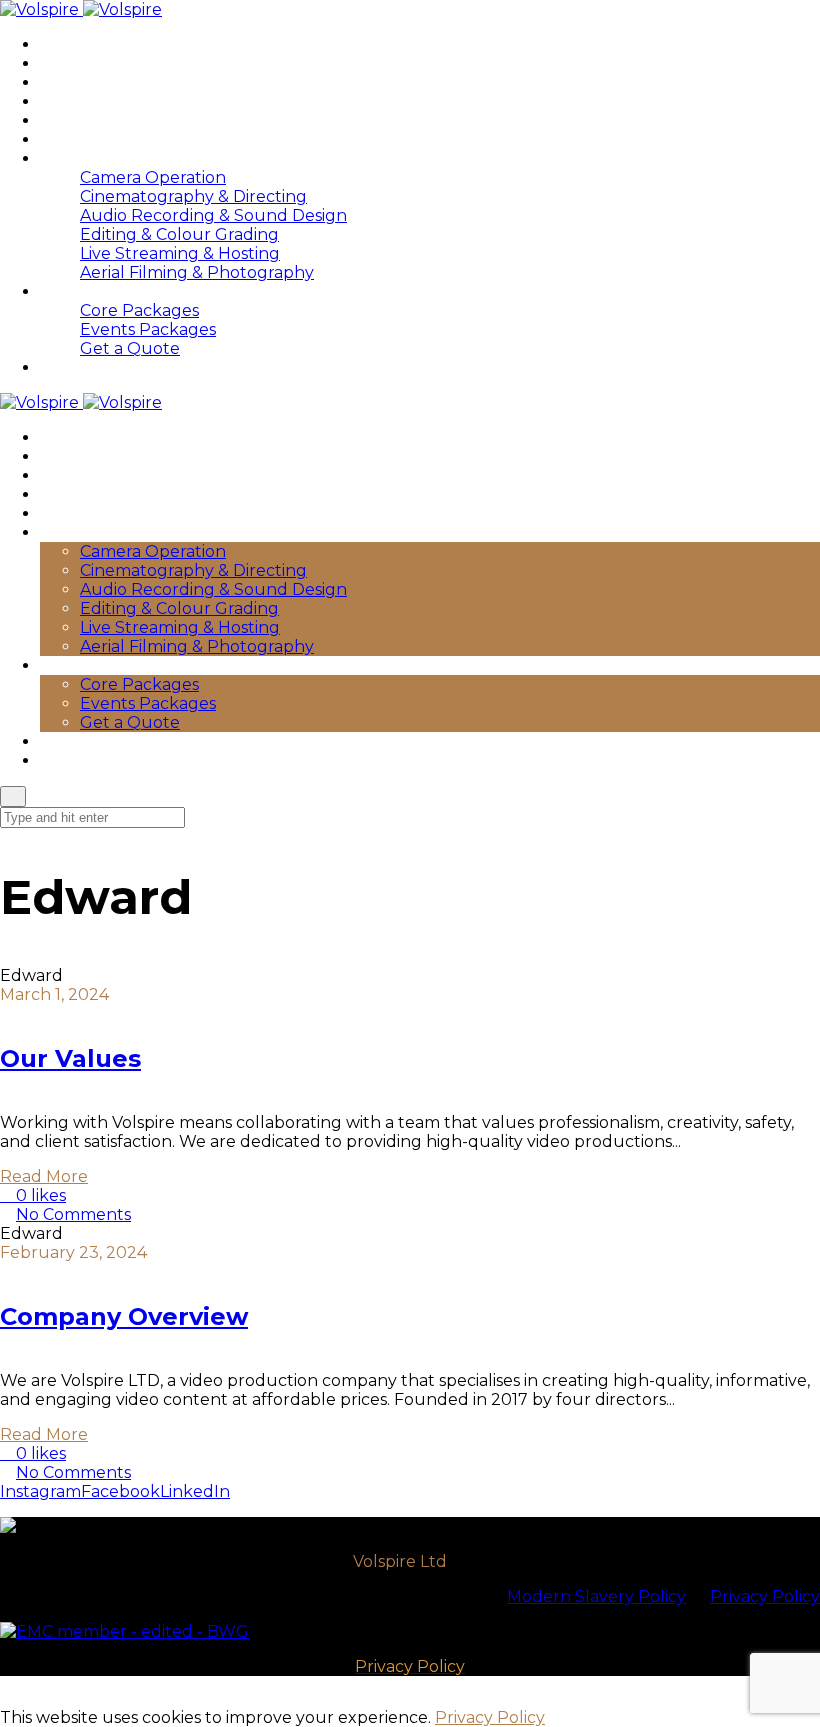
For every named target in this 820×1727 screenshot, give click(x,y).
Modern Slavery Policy (596, 1596)
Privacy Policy (765, 1596)
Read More (44, 1176)
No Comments (73, 1214)
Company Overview (124, 1316)
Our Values (70, 1058)
